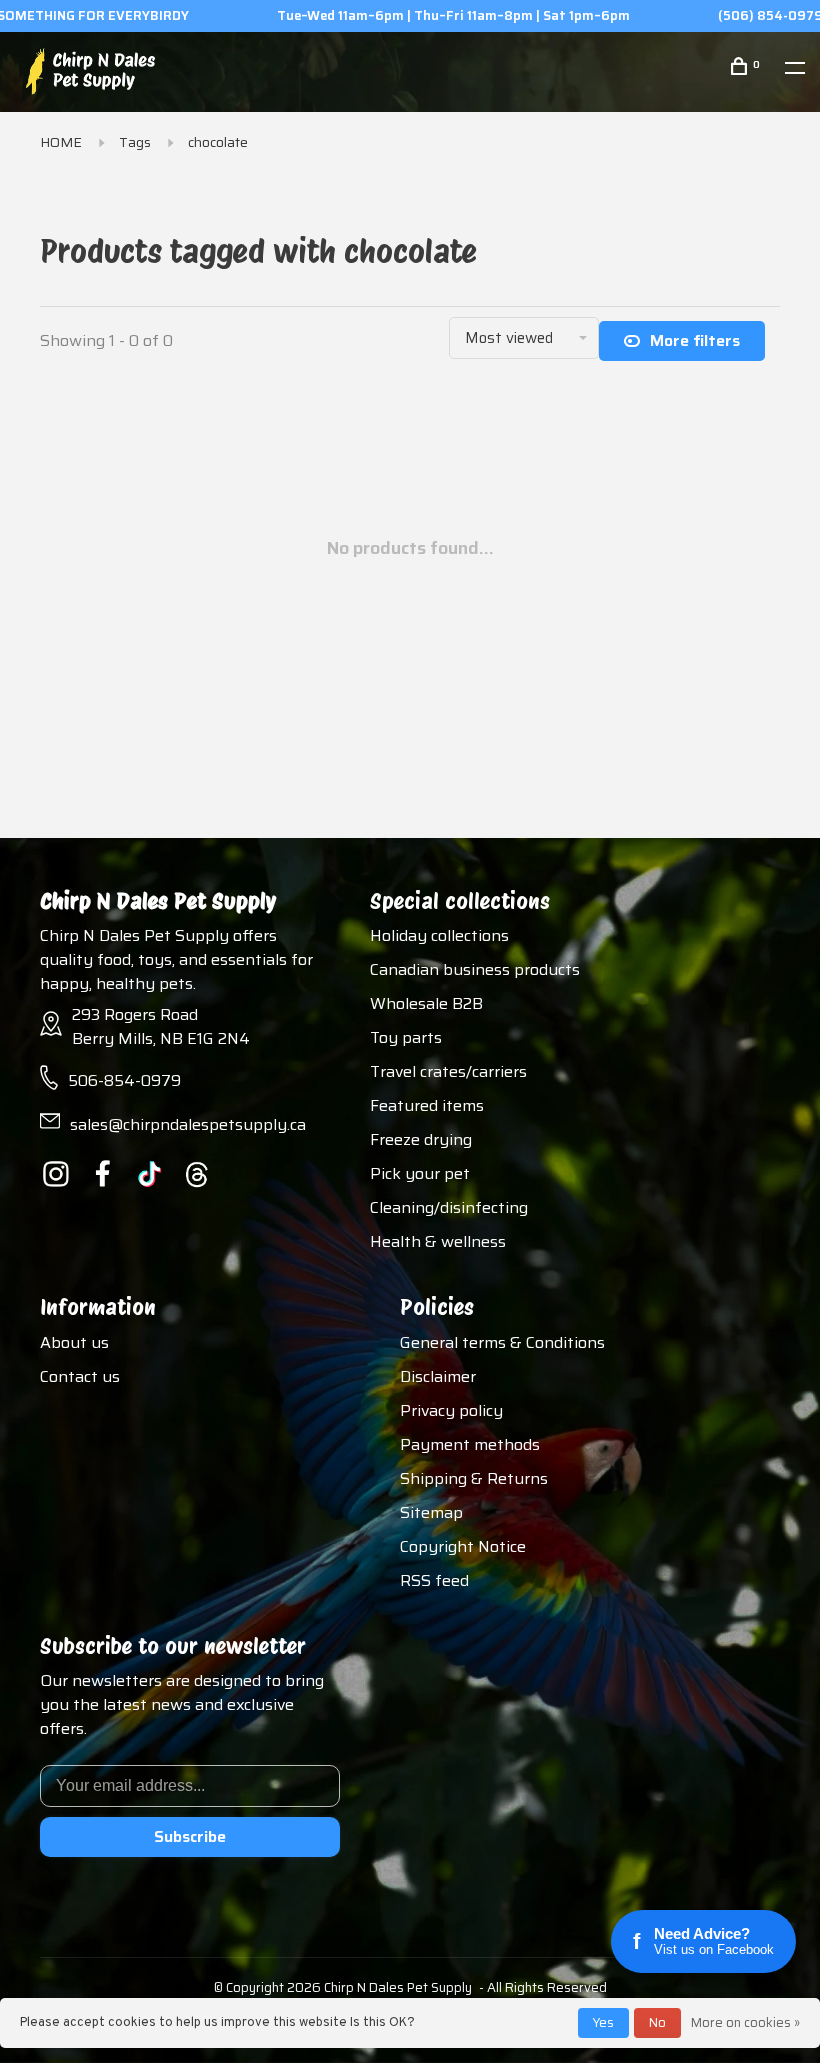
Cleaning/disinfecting (449, 1207)
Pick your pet (420, 1173)
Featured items (427, 1105)
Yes (603, 2022)
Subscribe (190, 1836)
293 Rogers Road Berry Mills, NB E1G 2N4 (161, 1026)
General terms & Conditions (502, 1342)
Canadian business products (475, 969)
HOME (61, 142)
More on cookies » (745, 2022)
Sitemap (431, 1512)
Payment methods (470, 1444)
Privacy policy (451, 1410)
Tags (135, 142)
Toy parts (406, 1037)
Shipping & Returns (474, 1478)
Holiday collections (439, 935)
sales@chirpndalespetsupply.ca (188, 1124)
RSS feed (434, 1580)
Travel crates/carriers (448, 1071)
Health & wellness (438, 1241)
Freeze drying (421, 1139)
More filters (695, 340)
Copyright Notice (463, 1546)
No (657, 2022)
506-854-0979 (124, 1080)
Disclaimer (438, 1376)
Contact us (80, 1376)
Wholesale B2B (426, 1003)
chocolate (218, 142)
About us (74, 1342)
